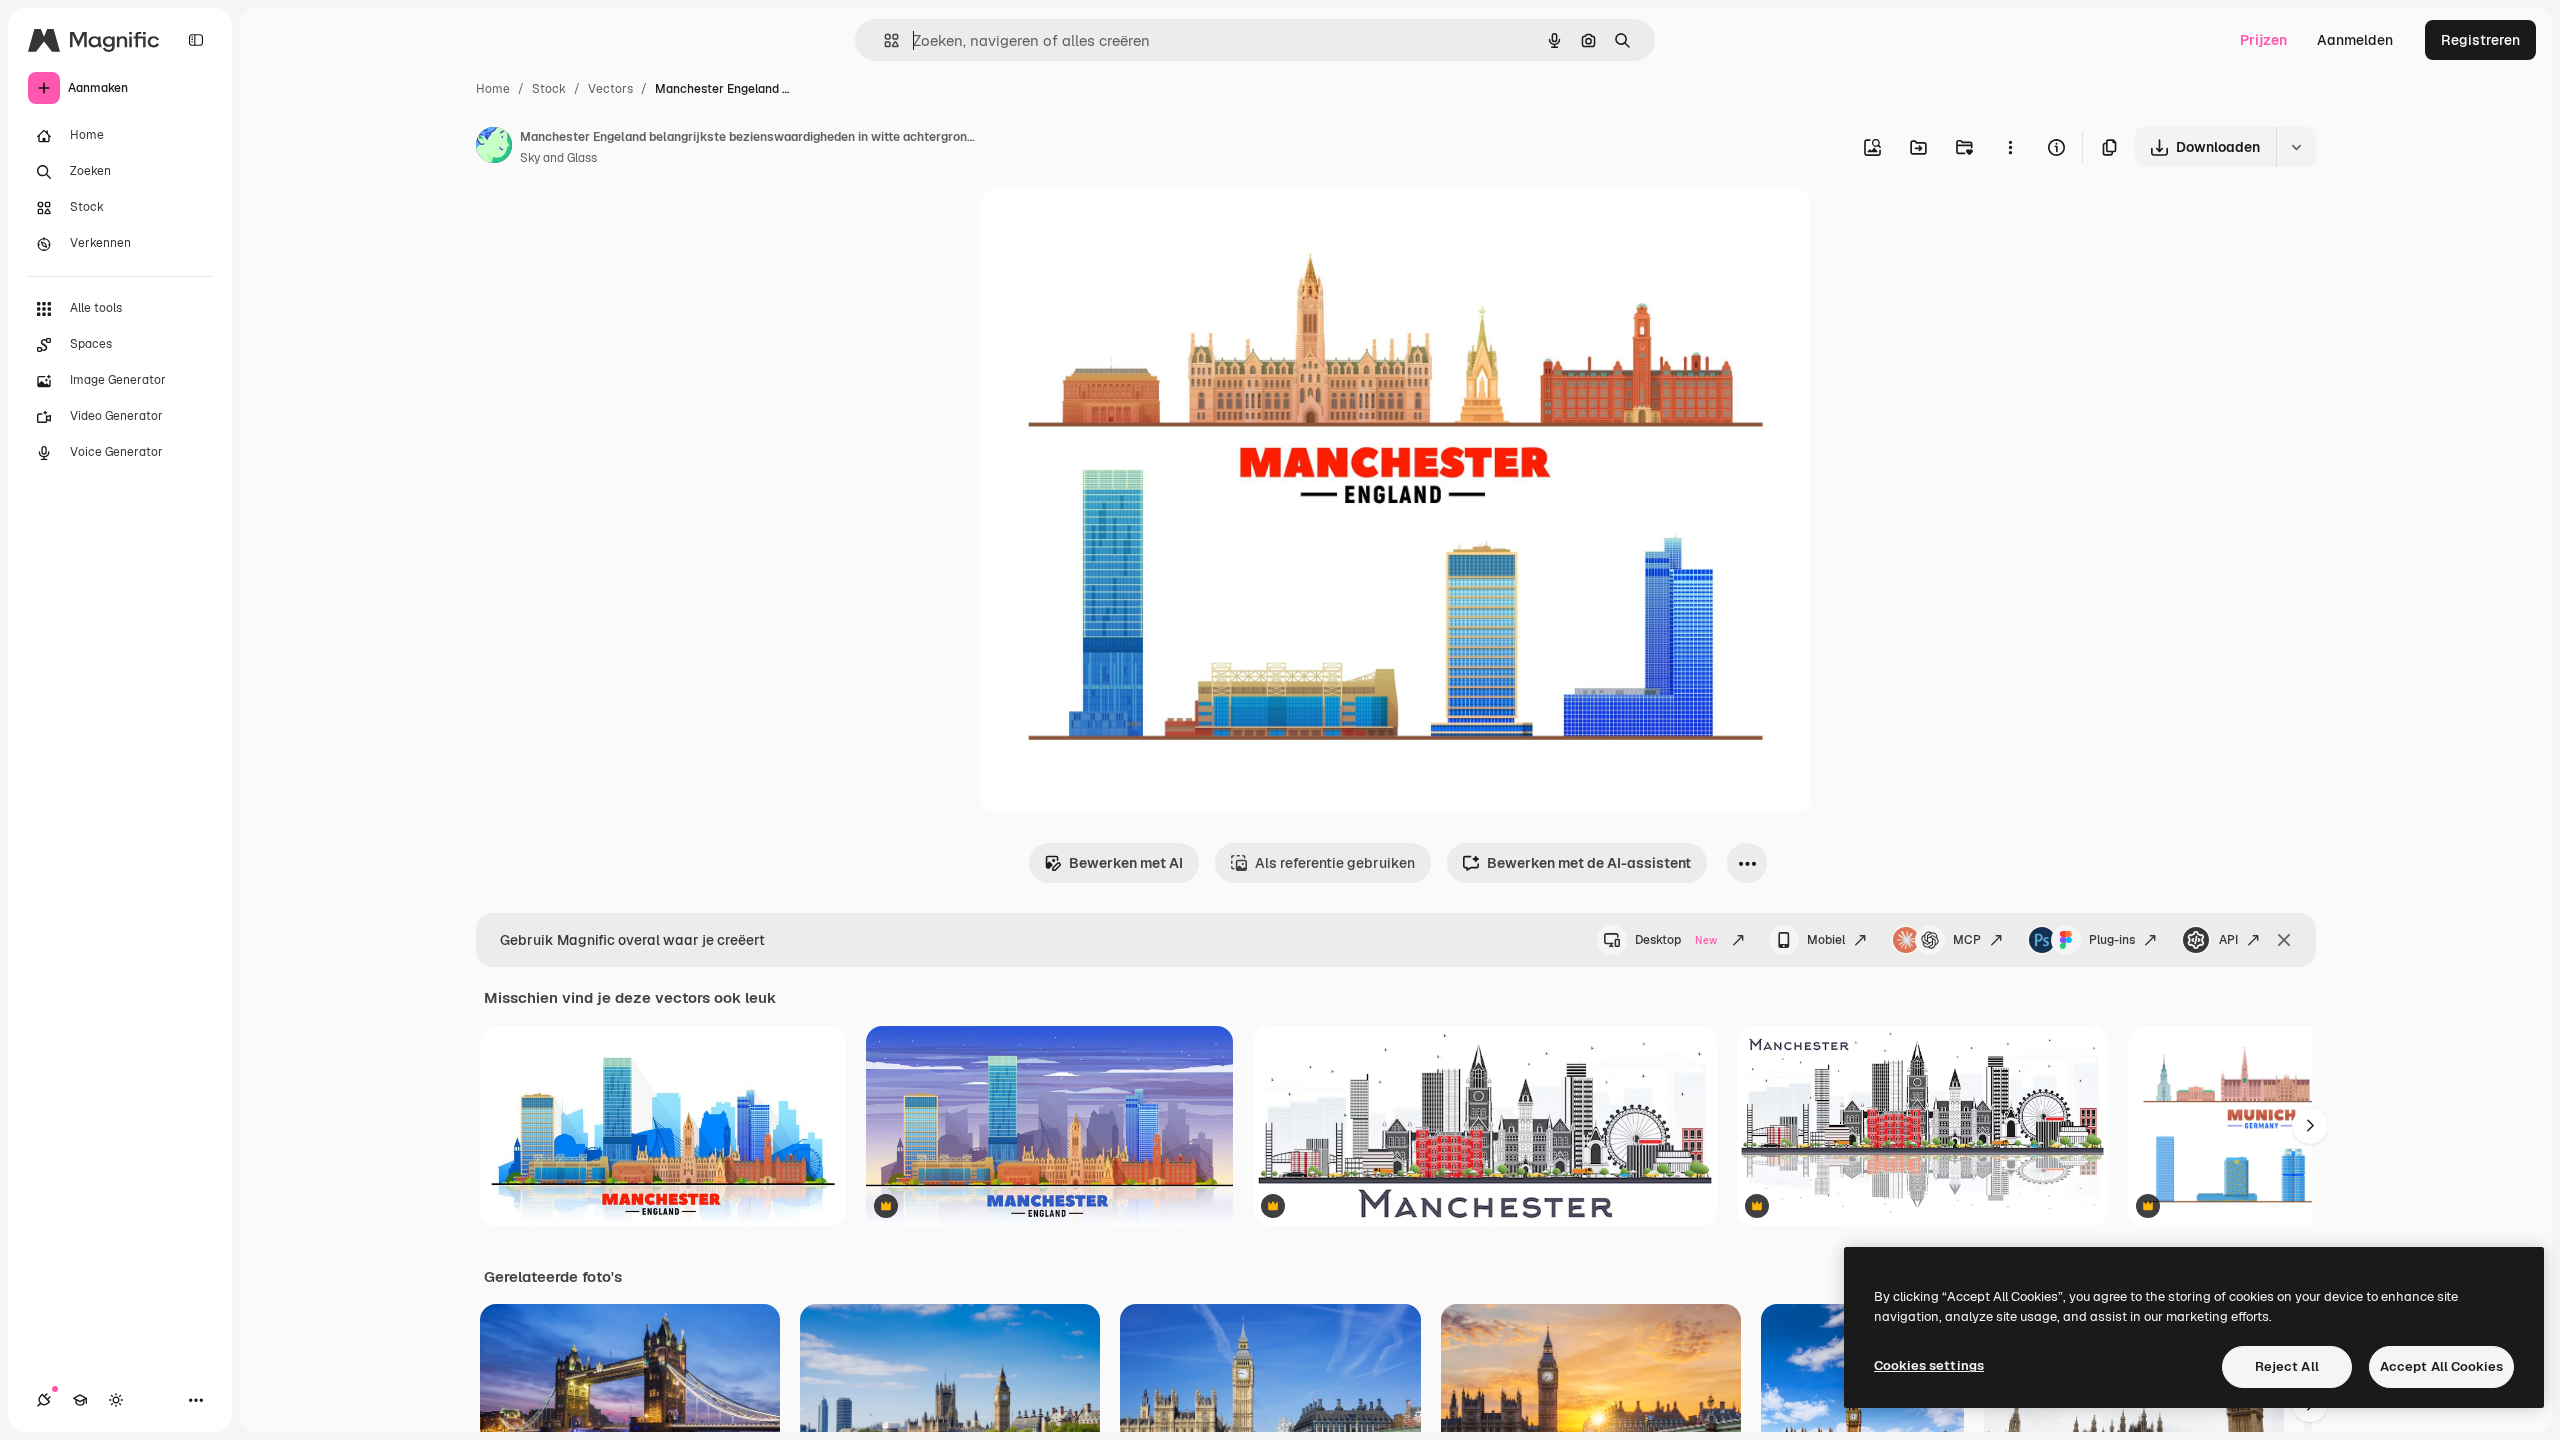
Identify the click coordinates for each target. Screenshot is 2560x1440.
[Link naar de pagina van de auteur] (494, 148)
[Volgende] (2310, 1126)
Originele (1111, 227)
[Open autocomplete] (883, 40)
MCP (1967, 940)
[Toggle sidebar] (196, 40)
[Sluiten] (2284, 940)
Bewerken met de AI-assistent (1589, 863)
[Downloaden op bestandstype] (2296, 147)
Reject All (2287, 1366)
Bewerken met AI (1126, 863)
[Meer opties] (2010, 147)
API (2228, 940)
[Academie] (80, 1400)
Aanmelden (2355, 40)
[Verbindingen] (44, 1400)
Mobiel (1826, 940)
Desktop (1676, 940)
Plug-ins (2112, 940)
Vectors (610, 89)
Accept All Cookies (2441, 1366)
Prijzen (2263, 40)
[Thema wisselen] (116, 1400)
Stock (549, 89)
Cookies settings (1929, 1365)
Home (493, 89)
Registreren (2480, 40)
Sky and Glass (558, 158)
